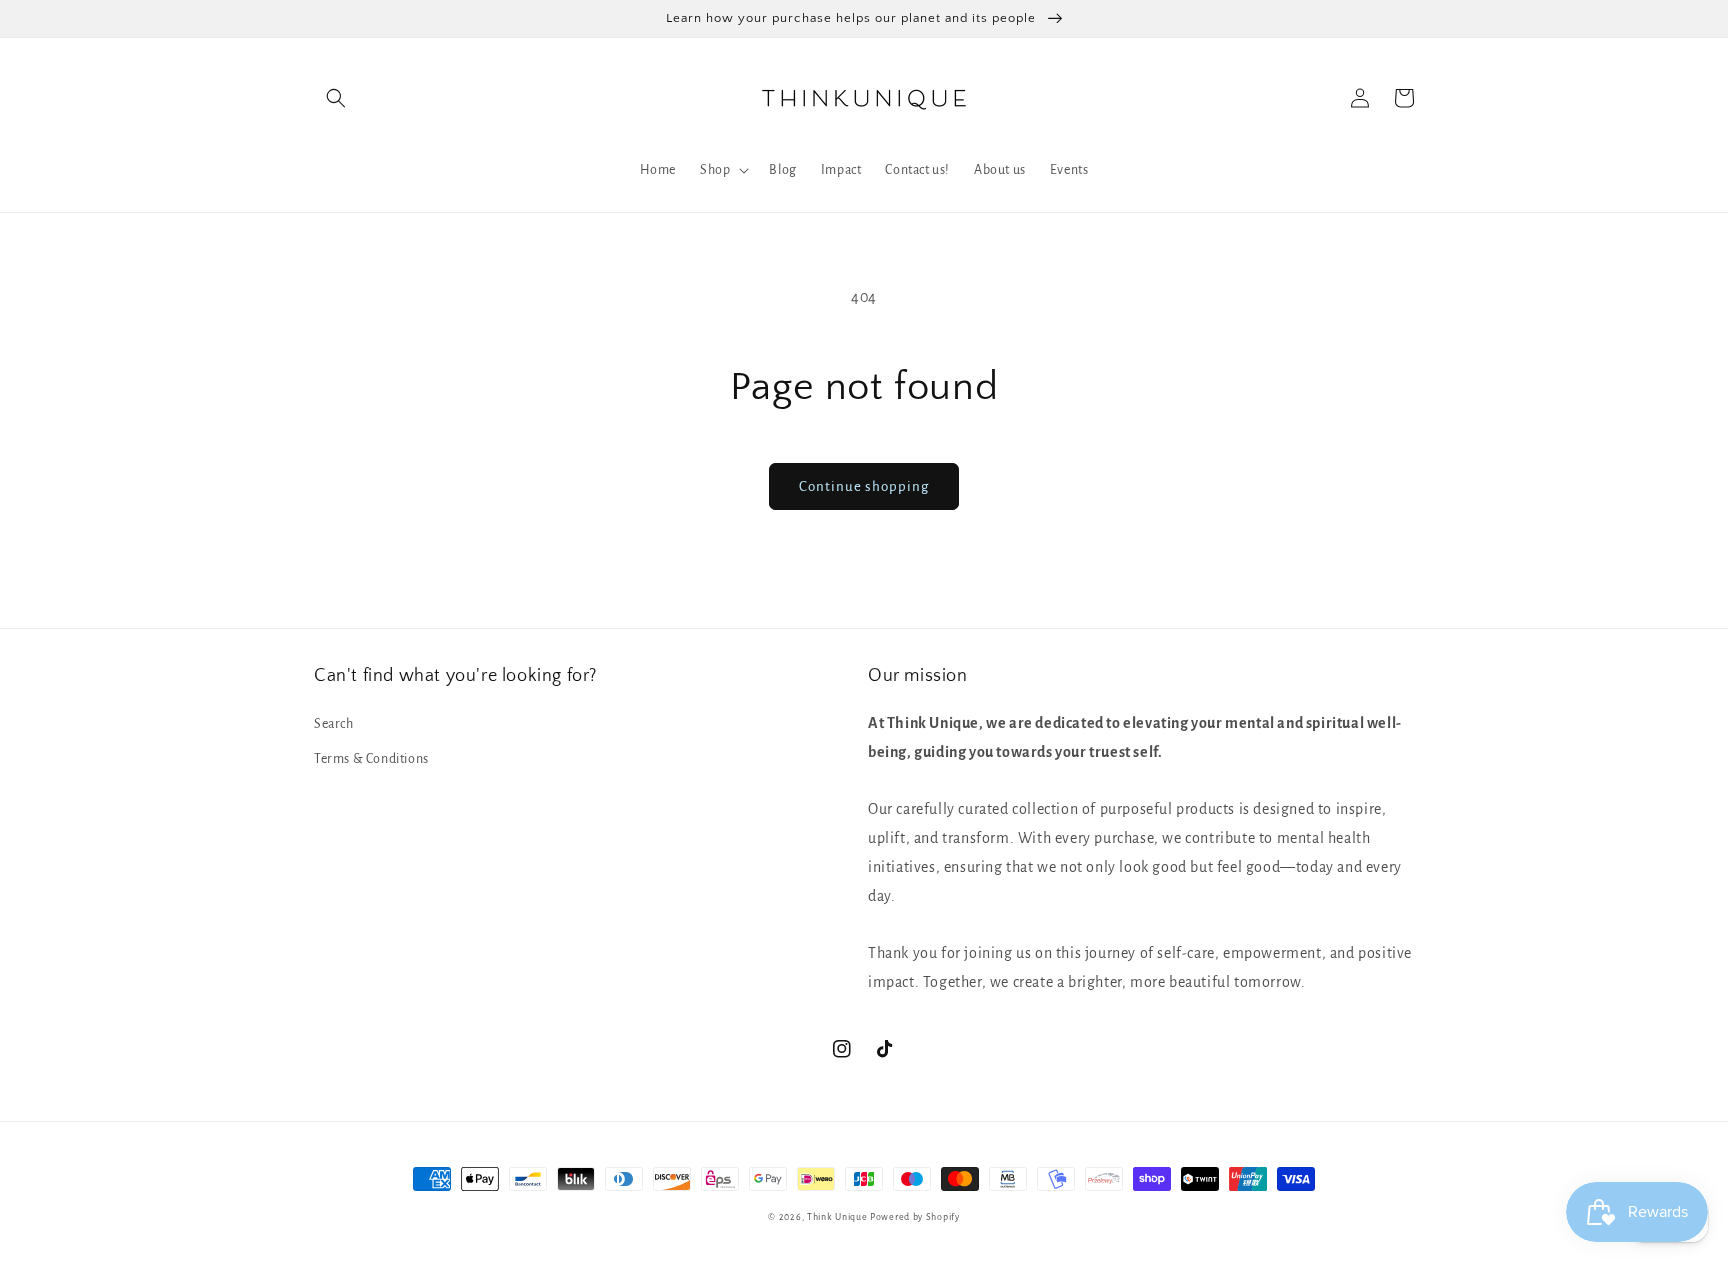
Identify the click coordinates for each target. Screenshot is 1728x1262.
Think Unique (837, 1217)
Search (334, 724)
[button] (336, 98)
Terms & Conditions (371, 759)
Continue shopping (864, 486)
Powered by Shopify (915, 1217)
